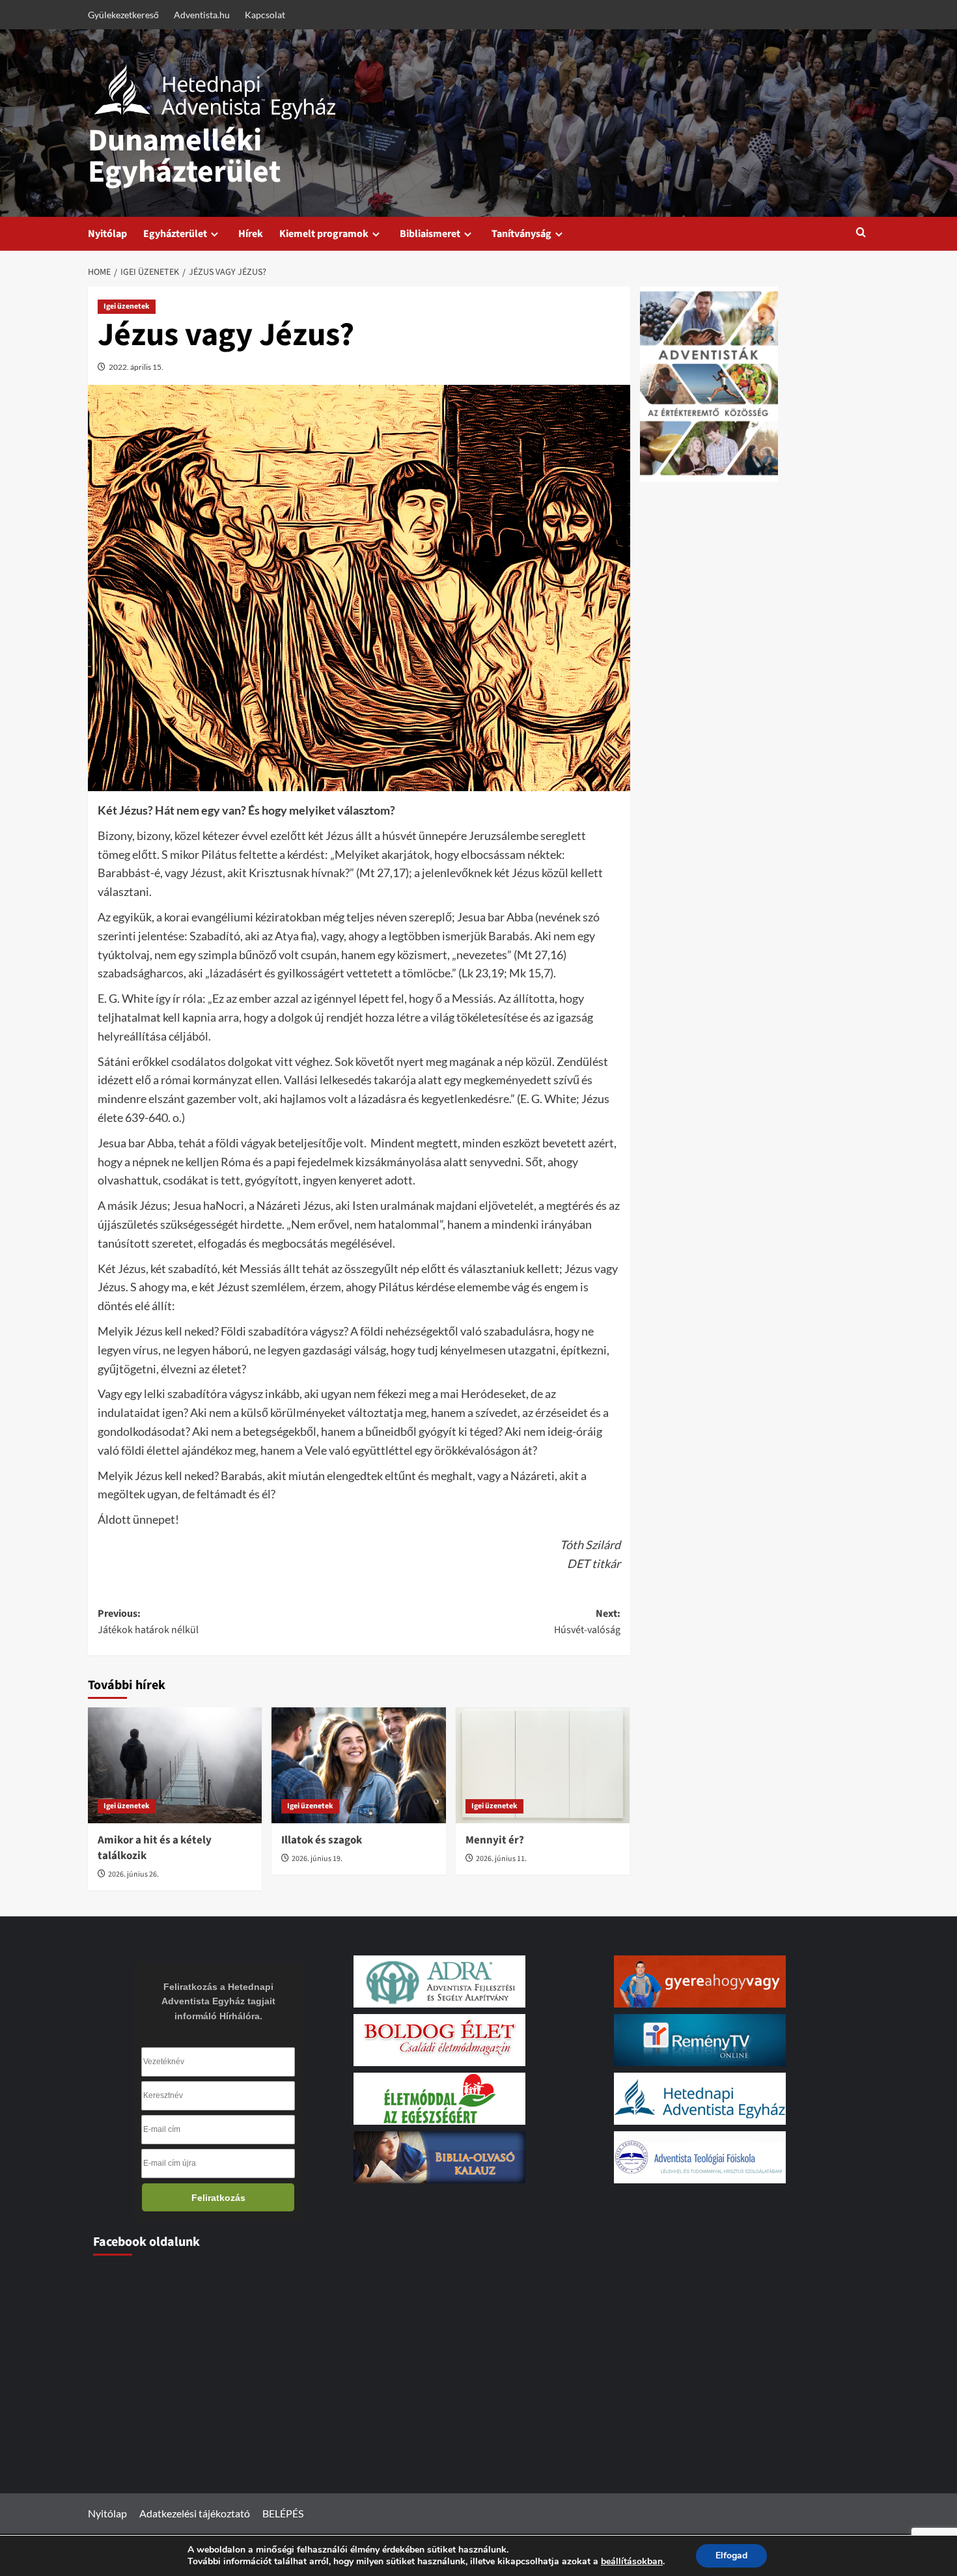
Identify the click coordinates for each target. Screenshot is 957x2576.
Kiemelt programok (324, 234)
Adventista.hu (202, 15)
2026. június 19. (317, 1859)
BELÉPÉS (283, 2513)
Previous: (148, 1622)
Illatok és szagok (322, 1840)
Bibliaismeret (430, 234)
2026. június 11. (501, 1859)
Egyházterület (175, 234)
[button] (861, 233)
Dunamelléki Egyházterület (184, 156)
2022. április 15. (136, 367)
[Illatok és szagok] (358, 1765)
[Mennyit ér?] (543, 1765)
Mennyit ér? (495, 1840)
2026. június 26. (133, 1874)
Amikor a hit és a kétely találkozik (155, 1848)
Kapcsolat (265, 15)
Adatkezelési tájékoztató (195, 2513)
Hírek (251, 234)
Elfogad (731, 2555)
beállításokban (632, 2562)
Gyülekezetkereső (123, 15)
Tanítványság (521, 234)
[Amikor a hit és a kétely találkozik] (175, 1765)
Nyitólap (107, 234)
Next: (587, 1622)
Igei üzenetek (127, 306)
